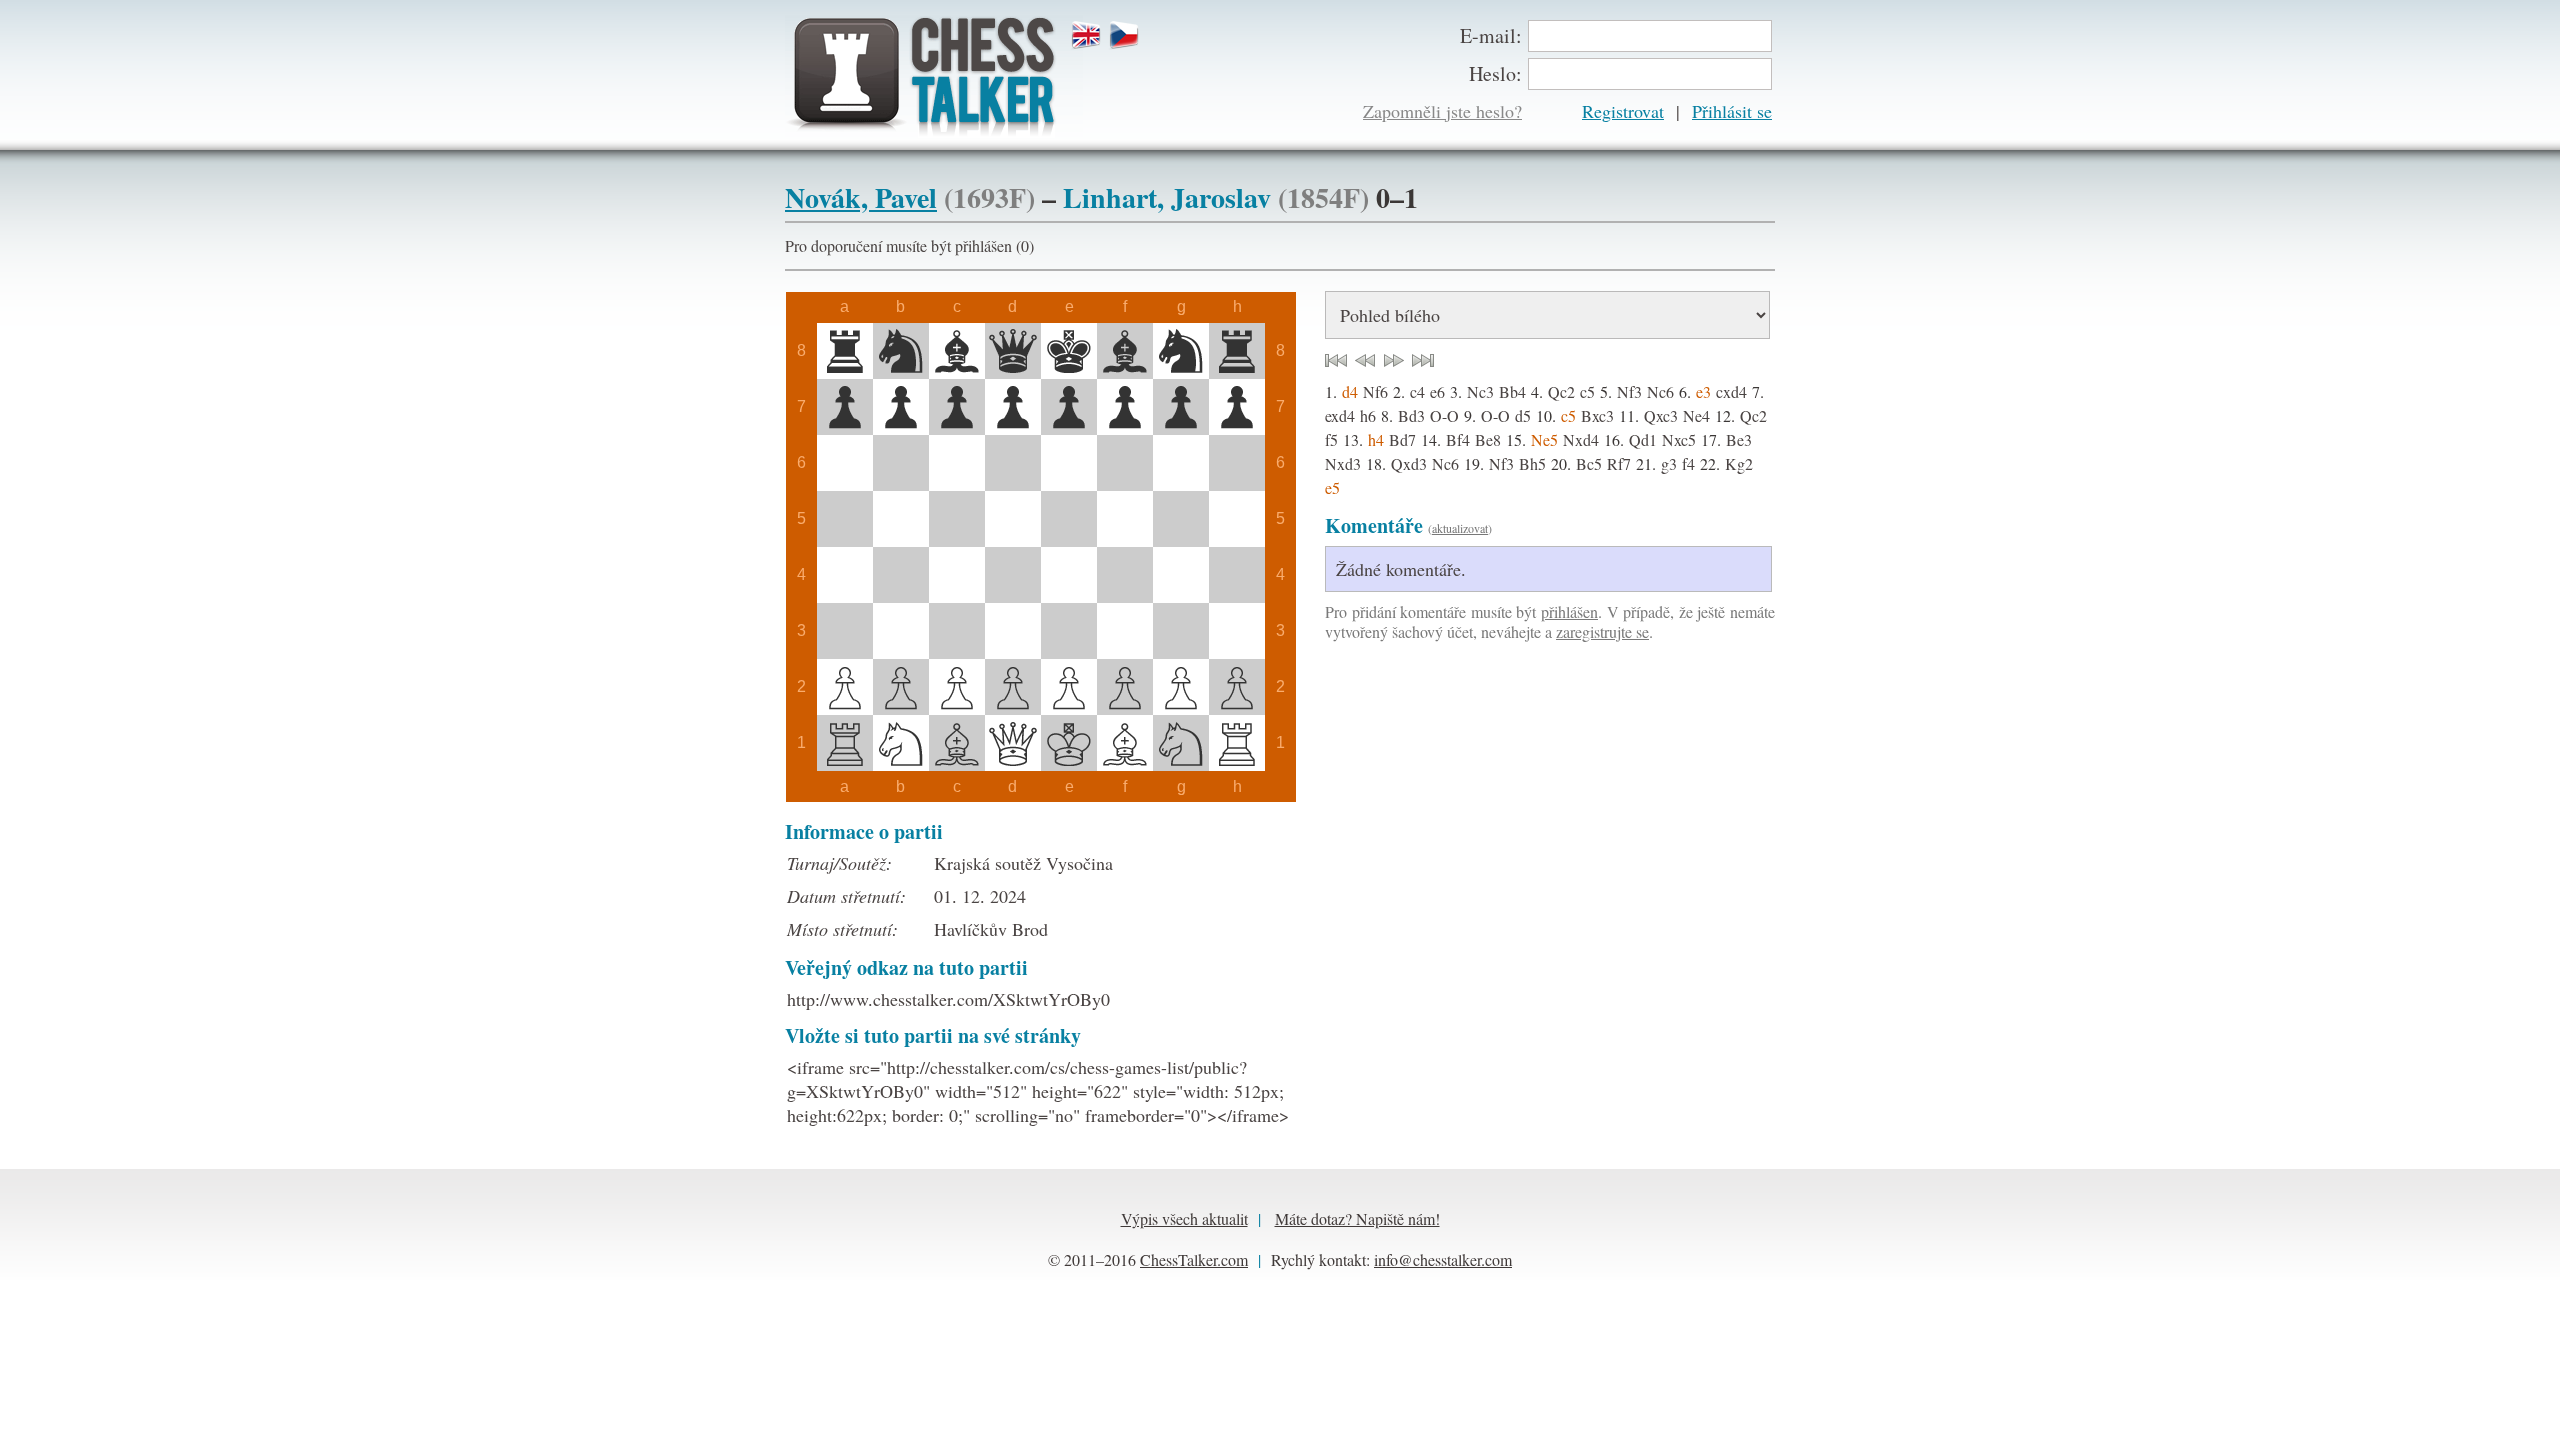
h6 (1368, 415)
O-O (1444, 415)
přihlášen (1569, 611)
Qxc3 (1661, 415)
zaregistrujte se (1602, 631)
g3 (1669, 463)
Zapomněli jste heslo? (1442, 111)
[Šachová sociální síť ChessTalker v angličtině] (1089, 36)
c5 (1587, 391)
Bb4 (1512, 391)
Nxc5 (1679, 439)
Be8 (1488, 439)
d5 (1523, 415)
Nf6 (1375, 391)
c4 (1417, 391)
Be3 (1739, 439)
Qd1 (1643, 439)
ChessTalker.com (1194, 1259)
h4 (1376, 439)
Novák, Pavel (861, 197)
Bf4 (1458, 439)
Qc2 (1561, 391)
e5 (1332, 487)
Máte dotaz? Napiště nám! (1357, 1218)
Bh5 (1532, 463)
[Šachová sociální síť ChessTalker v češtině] (1127, 36)
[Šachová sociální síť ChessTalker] (934, 76)
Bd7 (1402, 439)
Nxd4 (1581, 439)
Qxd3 (1409, 463)
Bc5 (1589, 463)
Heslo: (1495, 73)
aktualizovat (1460, 528)
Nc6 (1660, 391)
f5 (1331, 439)
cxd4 (1731, 391)
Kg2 (1739, 463)
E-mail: (1491, 35)
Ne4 (1696, 415)
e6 (1437, 391)
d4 (1350, 391)
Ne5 (1544, 439)
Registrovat (1623, 111)
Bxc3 (1597, 415)
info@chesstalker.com (1443, 1259)
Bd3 (1411, 415)
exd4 (1340, 415)
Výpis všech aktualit (1184, 1218)
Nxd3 (1343, 463)
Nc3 (1480, 391)
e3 (1703, 391)
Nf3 (1629, 391)
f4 (1688, 463)
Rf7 (1619, 463)
